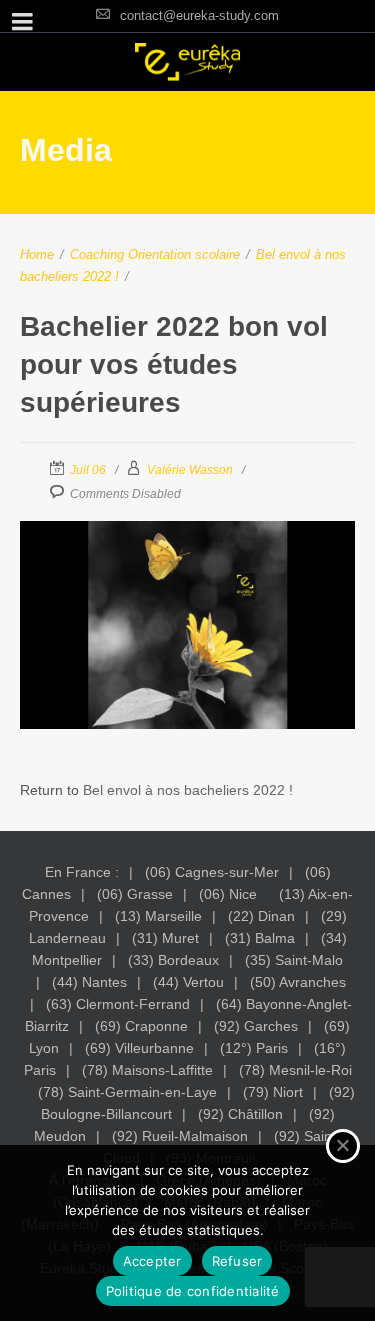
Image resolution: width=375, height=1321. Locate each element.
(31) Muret (165, 938)
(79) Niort (273, 1092)
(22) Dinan (261, 916)
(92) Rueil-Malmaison (180, 1136)
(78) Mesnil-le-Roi (295, 1070)
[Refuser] (343, 1146)
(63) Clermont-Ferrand (118, 1004)
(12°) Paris (254, 1048)
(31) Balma (260, 938)
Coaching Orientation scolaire (155, 254)
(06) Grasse (135, 894)
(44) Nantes (89, 982)
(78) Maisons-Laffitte (147, 1070)
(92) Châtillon (240, 1114)
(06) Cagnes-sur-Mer (212, 872)
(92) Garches (256, 1026)
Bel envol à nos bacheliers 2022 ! (188, 790)
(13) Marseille (158, 916)
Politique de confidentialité (193, 1291)
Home (37, 254)
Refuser (237, 1261)
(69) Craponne (141, 1026)
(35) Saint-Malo (294, 960)
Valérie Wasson (190, 470)
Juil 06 (88, 470)
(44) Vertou (188, 982)
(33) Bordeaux (173, 960)
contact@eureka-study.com (199, 15)
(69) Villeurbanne (139, 1048)
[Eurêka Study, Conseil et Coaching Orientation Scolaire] (188, 62)
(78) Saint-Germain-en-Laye (127, 1092)
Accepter (152, 1261)
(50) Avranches (298, 982)
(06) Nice (228, 894)
